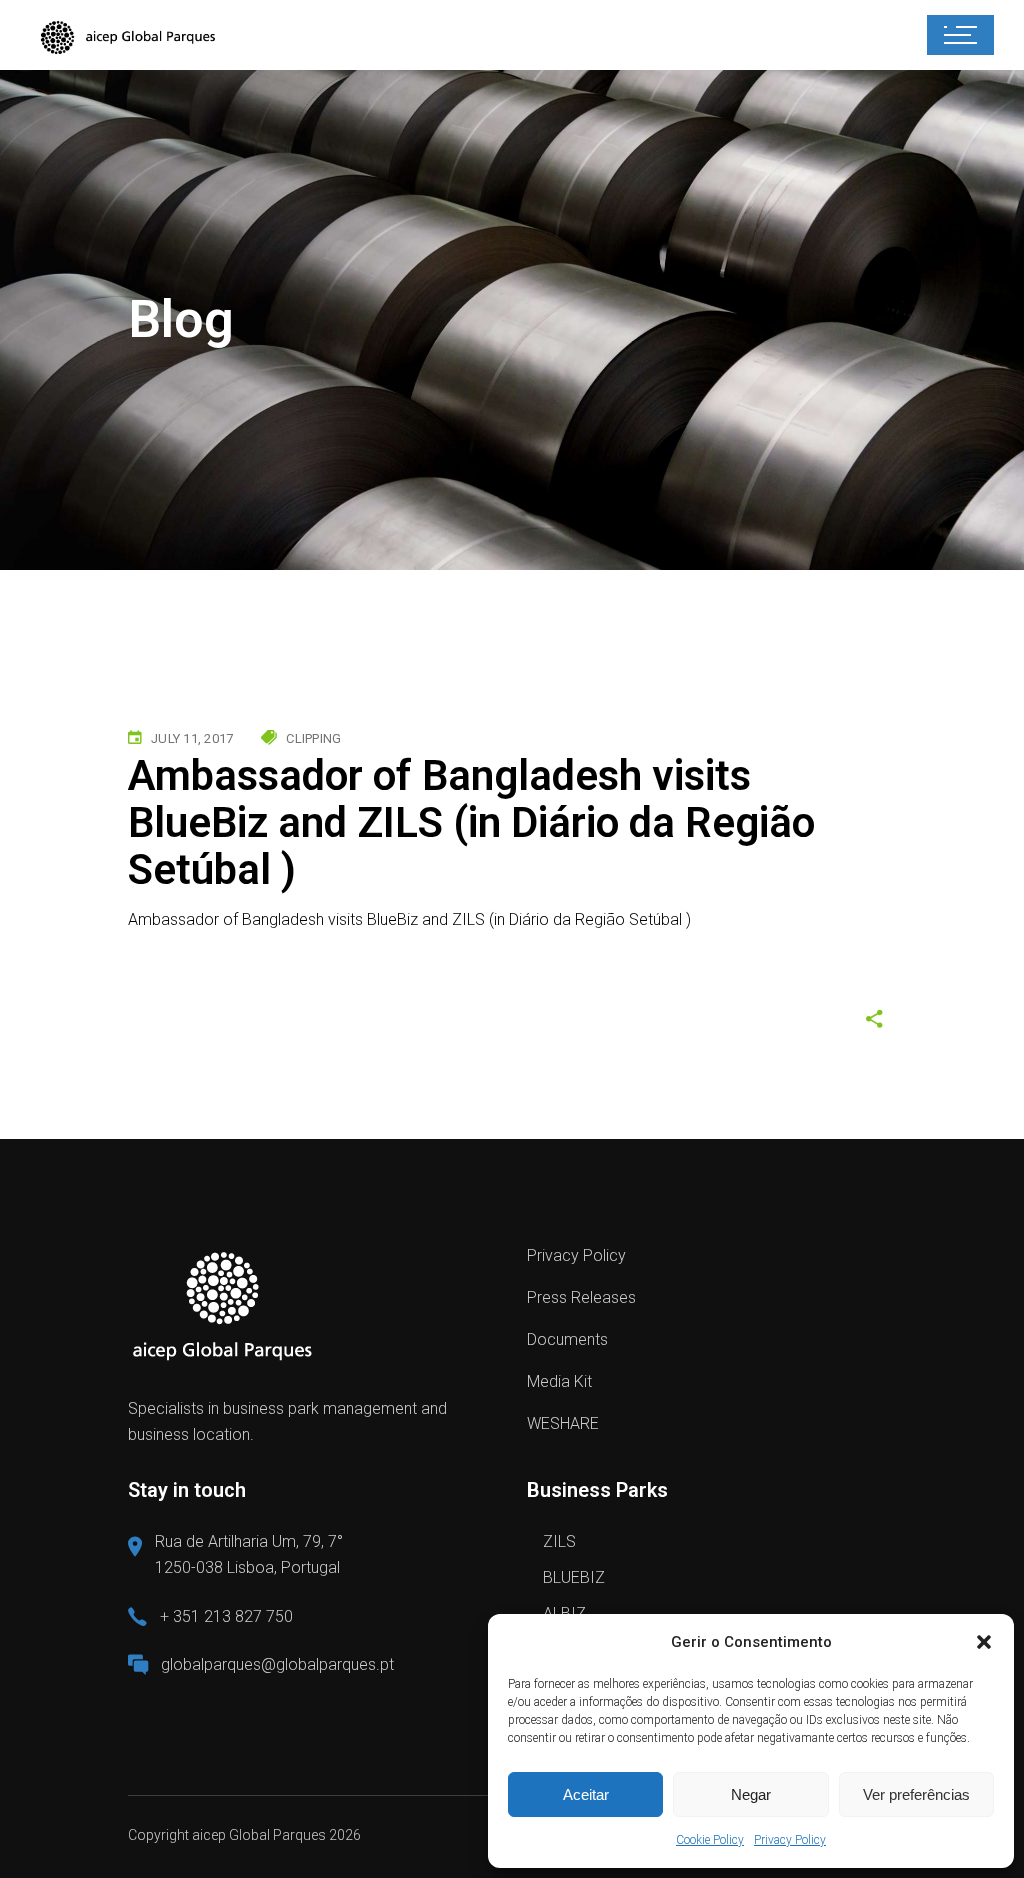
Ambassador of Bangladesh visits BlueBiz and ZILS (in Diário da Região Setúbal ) (409, 919)
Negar (751, 1794)
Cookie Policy (710, 1840)
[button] (984, 1642)
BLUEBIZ (574, 1577)
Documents (567, 1339)
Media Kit (559, 1381)
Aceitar (586, 1794)
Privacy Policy (790, 1840)
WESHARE (563, 1423)
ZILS (559, 1541)
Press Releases (581, 1297)
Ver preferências (916, 1794)
